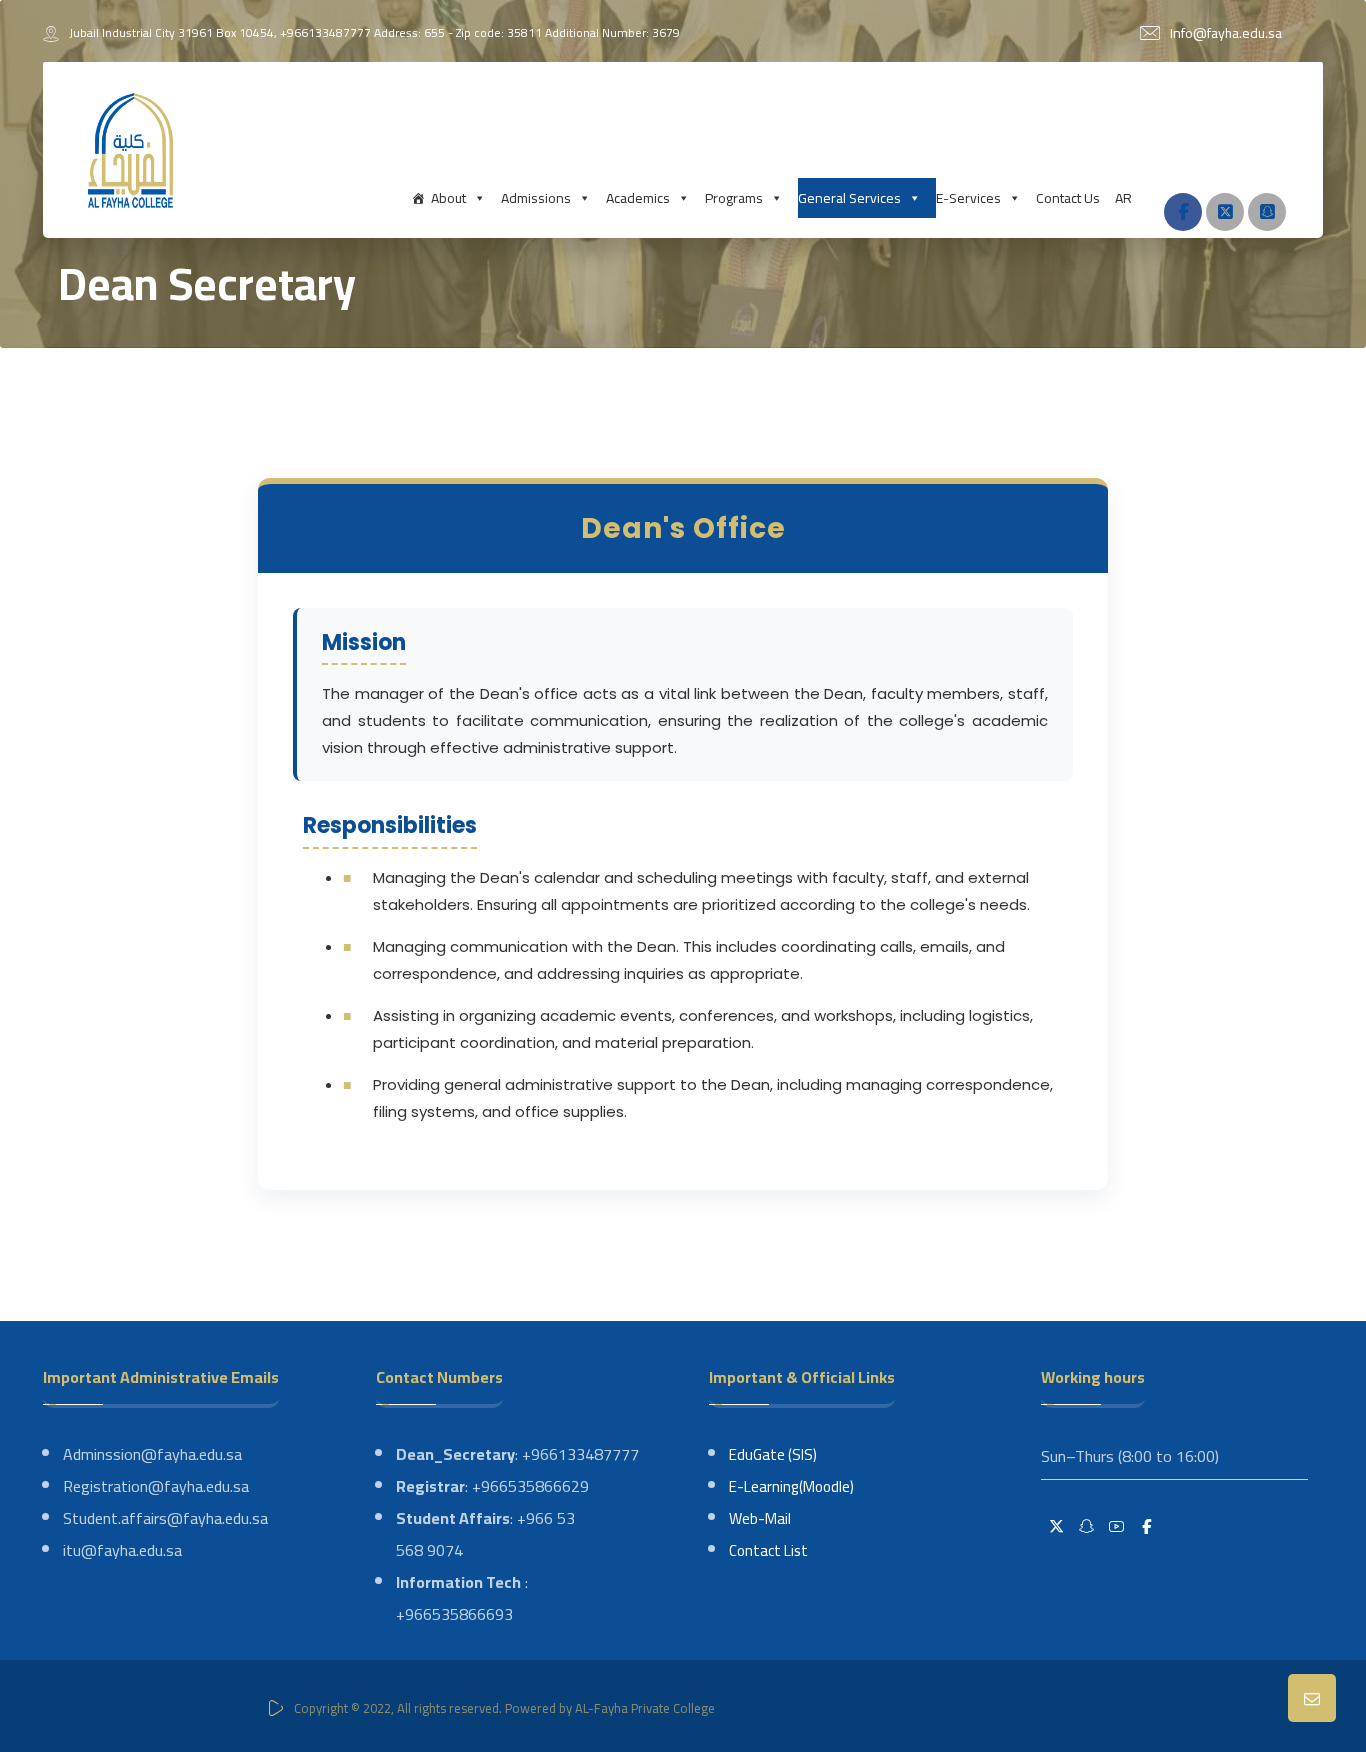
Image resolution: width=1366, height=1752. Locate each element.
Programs (734, 198)
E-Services (968, 198)
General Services (849, 198)
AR (1123, 198)
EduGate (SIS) (773, 1454)
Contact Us (1068, 198)
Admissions (536, 198)
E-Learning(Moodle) (791, 1486)
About (448, 198)
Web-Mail (760, 1518)
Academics (638, 198)
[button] (1183, 212)
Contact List (768, 1550)
